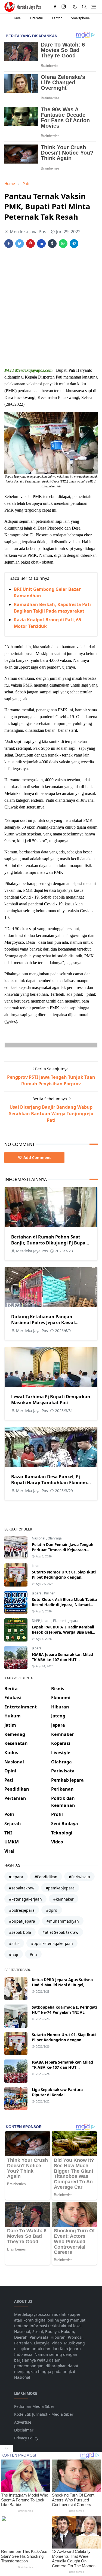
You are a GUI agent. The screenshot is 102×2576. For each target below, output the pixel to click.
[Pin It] (30, 244)
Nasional (39, 1538)
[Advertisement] (51, 308)
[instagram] (64, 7)
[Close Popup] (7, 2448)
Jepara (37, 1566)
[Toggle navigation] (93, 7)
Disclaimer (24, 2430)
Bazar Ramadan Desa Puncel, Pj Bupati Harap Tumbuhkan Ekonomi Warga (50, 1483)
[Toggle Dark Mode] (75, 7)
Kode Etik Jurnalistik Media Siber (44, 2414)
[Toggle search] (84, 7)
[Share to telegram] (74, 244)
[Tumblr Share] (52, 244)
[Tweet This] (20, 244)
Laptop (57, 18)
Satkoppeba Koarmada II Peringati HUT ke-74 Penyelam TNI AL (64, 2010)
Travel (17, 18)
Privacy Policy (26, 2438)
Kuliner (49, 1593)
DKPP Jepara (42, 1621)
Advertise (23, 2422)
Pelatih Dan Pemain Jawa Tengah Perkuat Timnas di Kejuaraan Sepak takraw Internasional (63, 1550)
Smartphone (80, 18)
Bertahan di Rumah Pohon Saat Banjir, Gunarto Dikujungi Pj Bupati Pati (50, 1243)
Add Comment (37, 1158)
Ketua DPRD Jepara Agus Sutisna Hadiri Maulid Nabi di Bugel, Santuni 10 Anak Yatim (62, 1985)
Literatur (37, 18)
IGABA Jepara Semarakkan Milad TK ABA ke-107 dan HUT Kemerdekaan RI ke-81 (62, 1660)
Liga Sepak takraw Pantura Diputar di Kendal (57, 2092)
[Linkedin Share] (41, 244)
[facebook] (55, 7)
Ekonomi (60, 1621)
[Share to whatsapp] (63, 244)
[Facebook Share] (9, 244)
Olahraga (55, 1538)
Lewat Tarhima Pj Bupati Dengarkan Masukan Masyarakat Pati (51, 1400)
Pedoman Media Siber (34, 2406)
